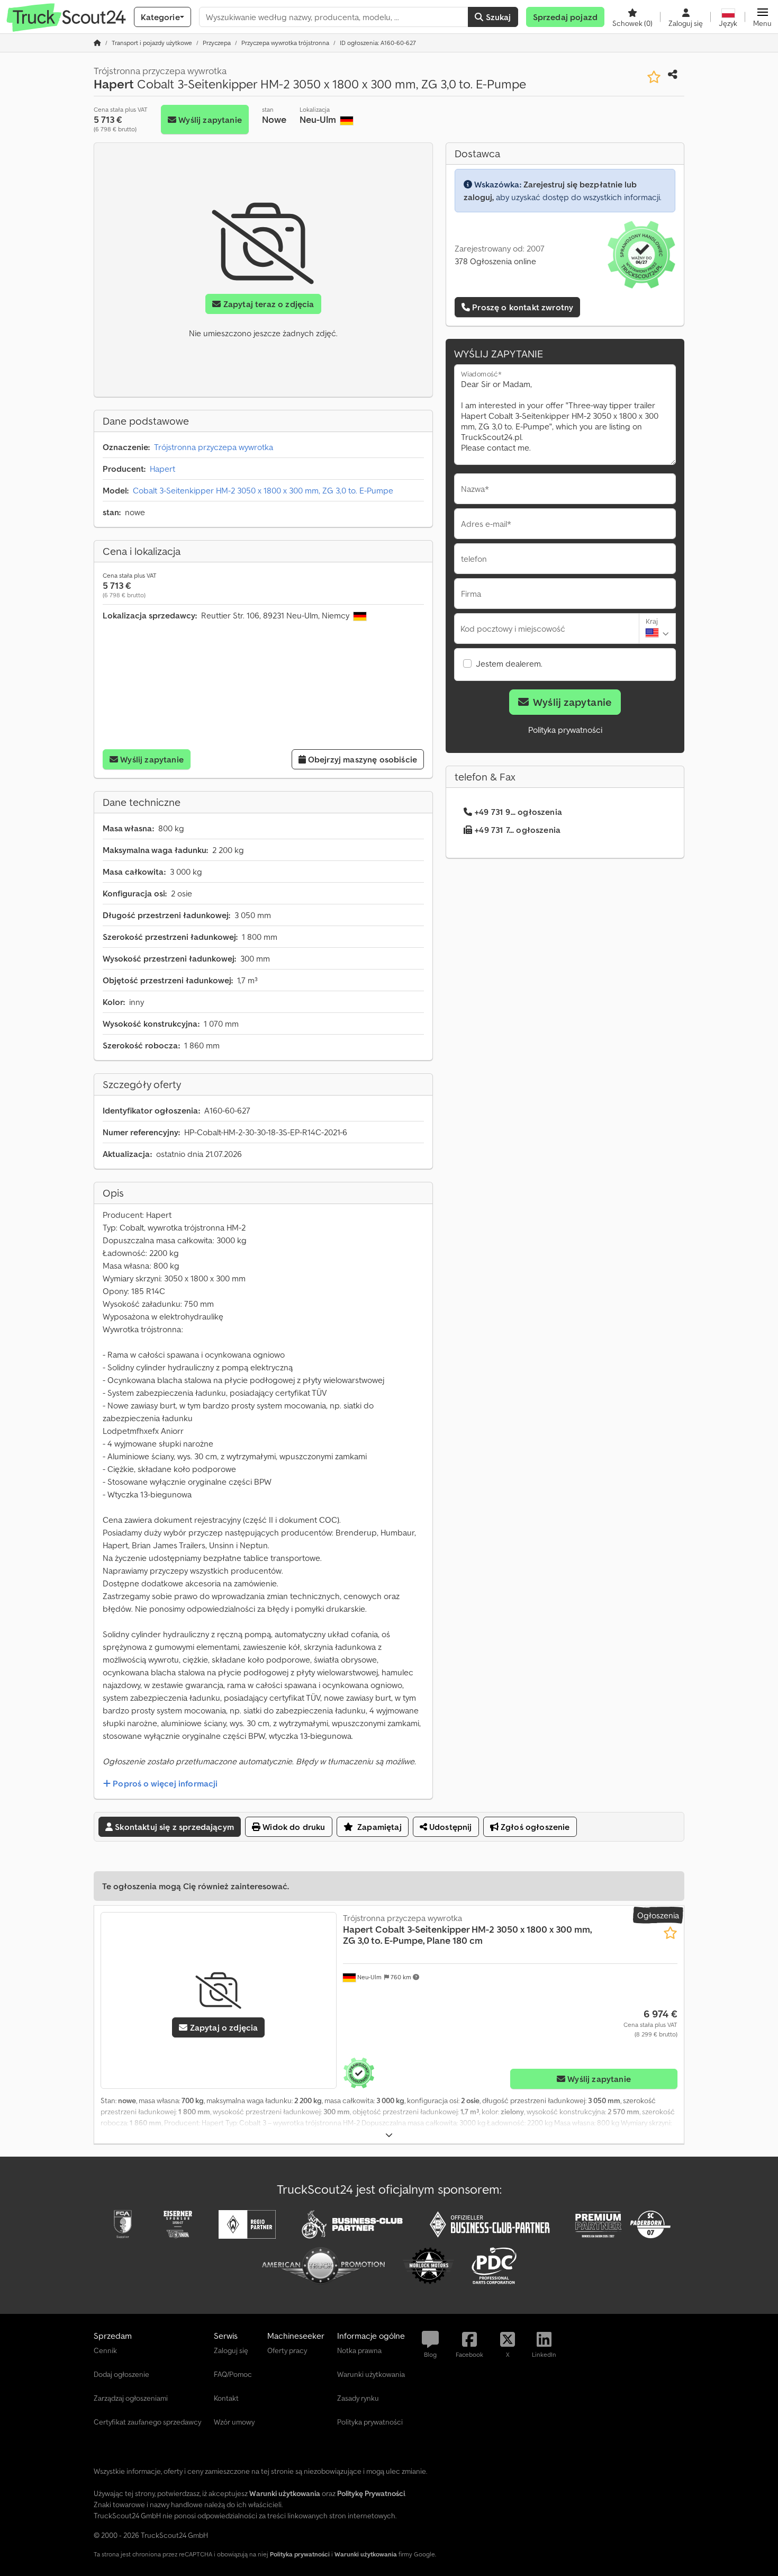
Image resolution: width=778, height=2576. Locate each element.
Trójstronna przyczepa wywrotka (214, 447)
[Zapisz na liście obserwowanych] (654, 77)
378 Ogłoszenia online (495, 261)
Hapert (162, 469)
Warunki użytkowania (366, 2554)
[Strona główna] (97, 43)
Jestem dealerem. (509, 663)
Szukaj (497, 17)
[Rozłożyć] (389, 2135)
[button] (762, 17)
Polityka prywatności (565, 730)
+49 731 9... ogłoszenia (518, 812)
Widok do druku (293, 1827)
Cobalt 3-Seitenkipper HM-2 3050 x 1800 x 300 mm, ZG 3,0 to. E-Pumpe (263, 490)
